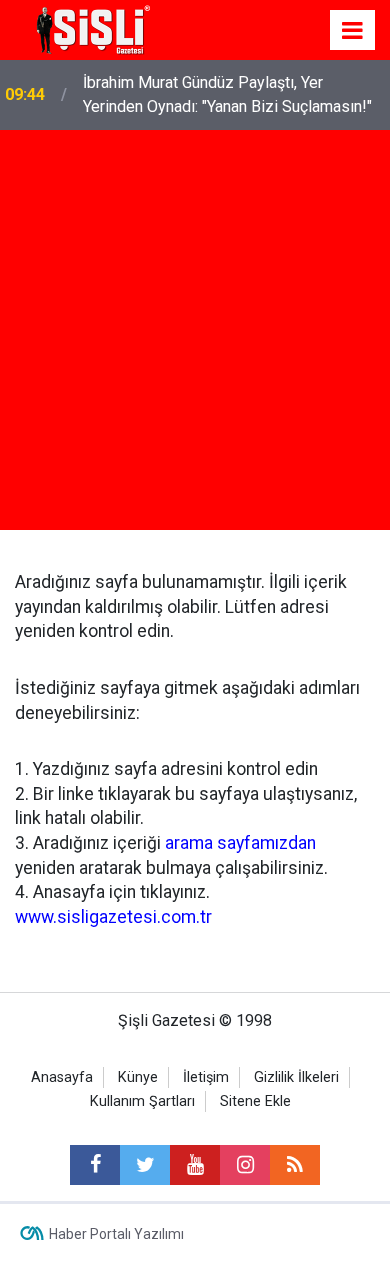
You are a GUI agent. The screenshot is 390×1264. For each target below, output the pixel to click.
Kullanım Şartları (142, 1101)
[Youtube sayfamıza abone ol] (195, 1165)
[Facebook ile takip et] (95, 1165)
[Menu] (353, 31)
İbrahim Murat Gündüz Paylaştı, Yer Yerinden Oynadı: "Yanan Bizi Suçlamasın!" (227, 94)
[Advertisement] (195, 335)
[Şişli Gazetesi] (90, 28)
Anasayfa (62, 1077)
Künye (138, 1077)
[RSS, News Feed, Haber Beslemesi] (295, 1165)
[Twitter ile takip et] (145, 1165)
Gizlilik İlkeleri (296, 1077)
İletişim (206, 1077)
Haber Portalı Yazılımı (116, 1234)
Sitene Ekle (255, 1101)
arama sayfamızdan (240, 843)
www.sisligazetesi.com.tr (113, 917)
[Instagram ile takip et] (245, 1165)
